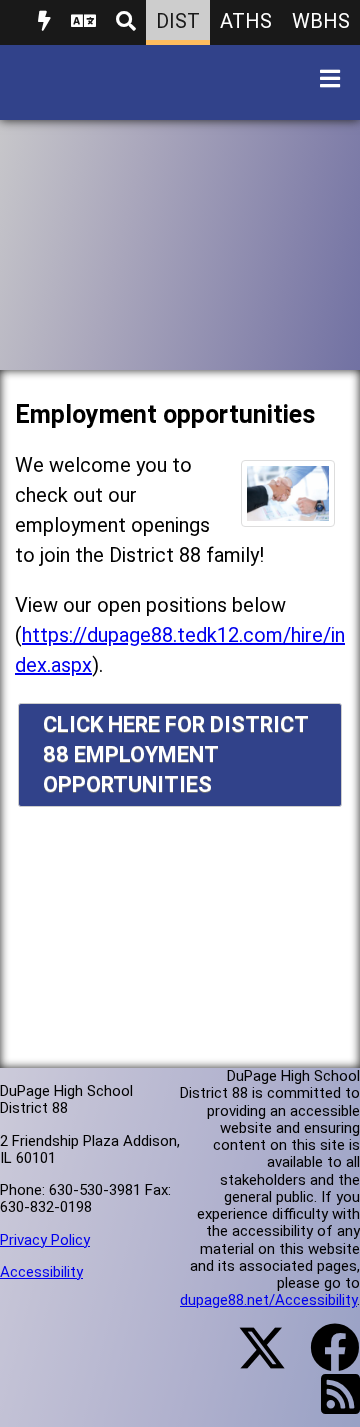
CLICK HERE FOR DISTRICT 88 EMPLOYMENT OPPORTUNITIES (176, 754)
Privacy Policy (45, 1240)
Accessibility (41, 1272)
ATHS (246, 21)
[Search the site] (126, 22)
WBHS (321, 21)
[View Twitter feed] (251, 1360)
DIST (178, 21)
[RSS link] (330, 1406)
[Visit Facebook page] (322, 1360)
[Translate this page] (83, 22)
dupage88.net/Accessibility (268, 1300)
